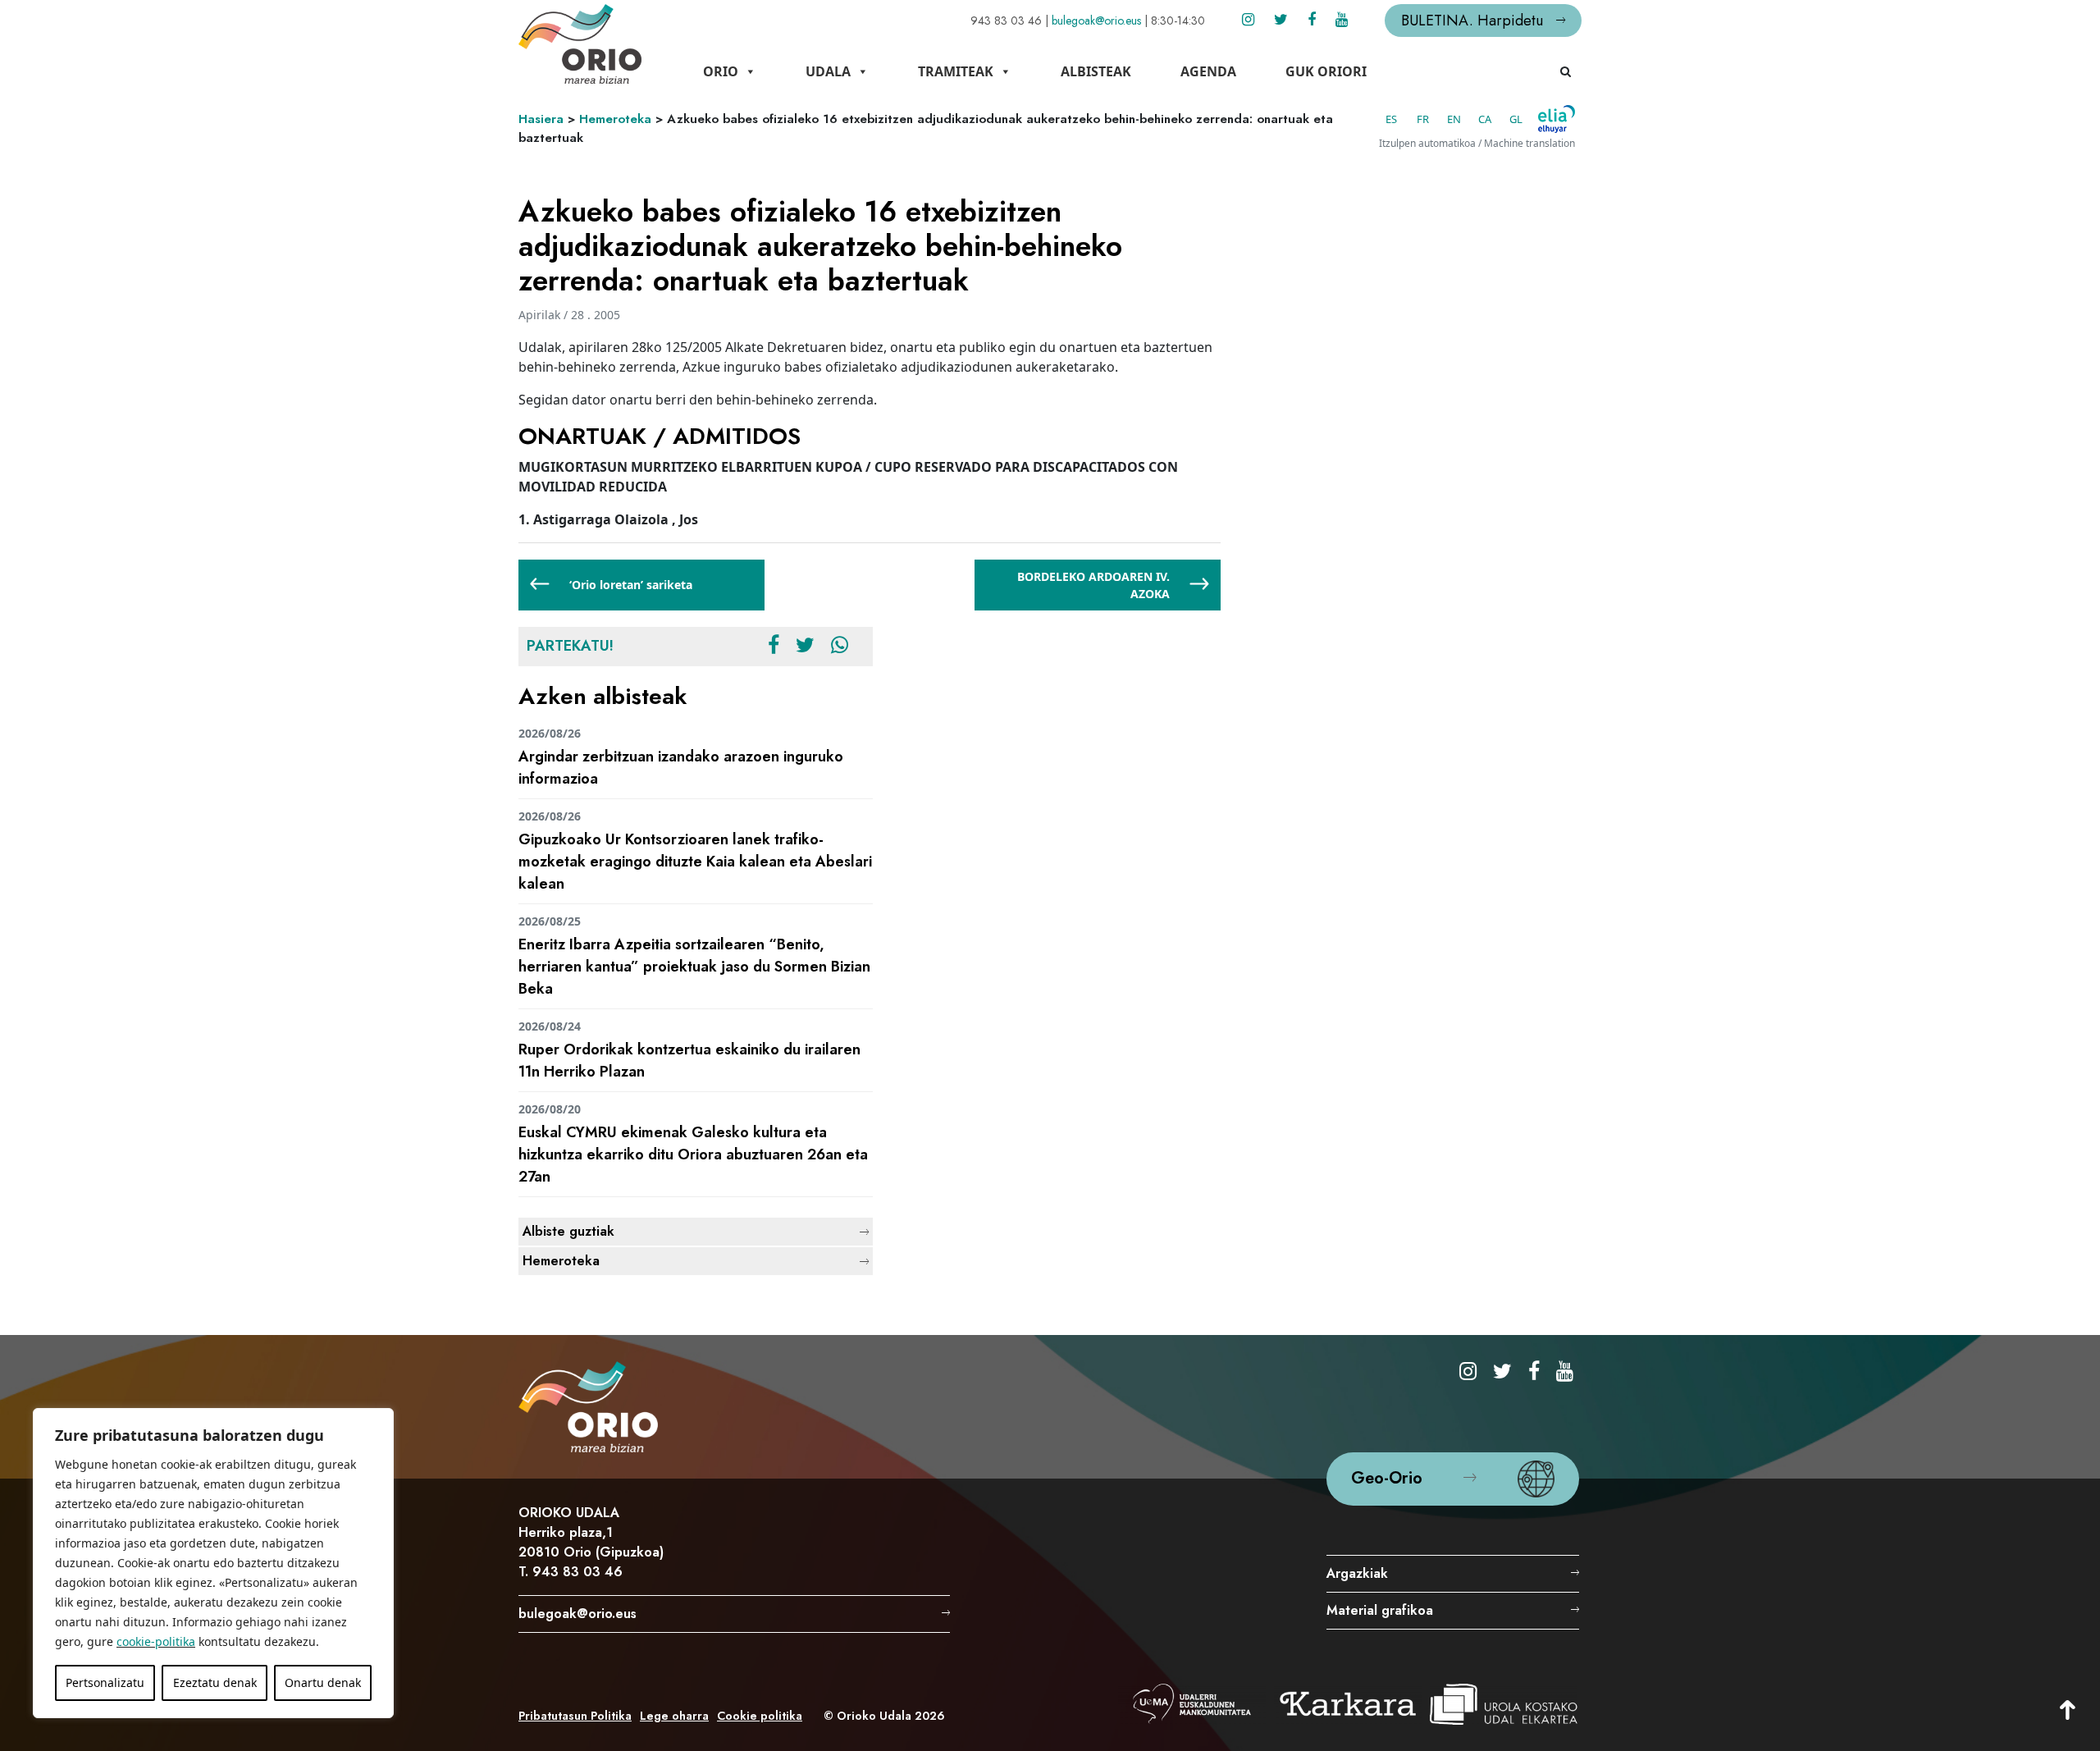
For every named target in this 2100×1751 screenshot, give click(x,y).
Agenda (1208, 71)
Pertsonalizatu (105, 1682)
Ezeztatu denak (215, 1682)
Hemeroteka (615, 119)
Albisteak (1096, 71)
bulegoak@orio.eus (1096, 21)
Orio (721, 71)
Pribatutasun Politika (575, 1716)
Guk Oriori (1326, 71)
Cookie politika (760, 1716)
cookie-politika (156, 1641)
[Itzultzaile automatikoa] (1557, 119)
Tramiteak (956, 71)
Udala (828, 71)
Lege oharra (674, 1716)
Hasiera (541, 119)
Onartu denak (323, 1682)
